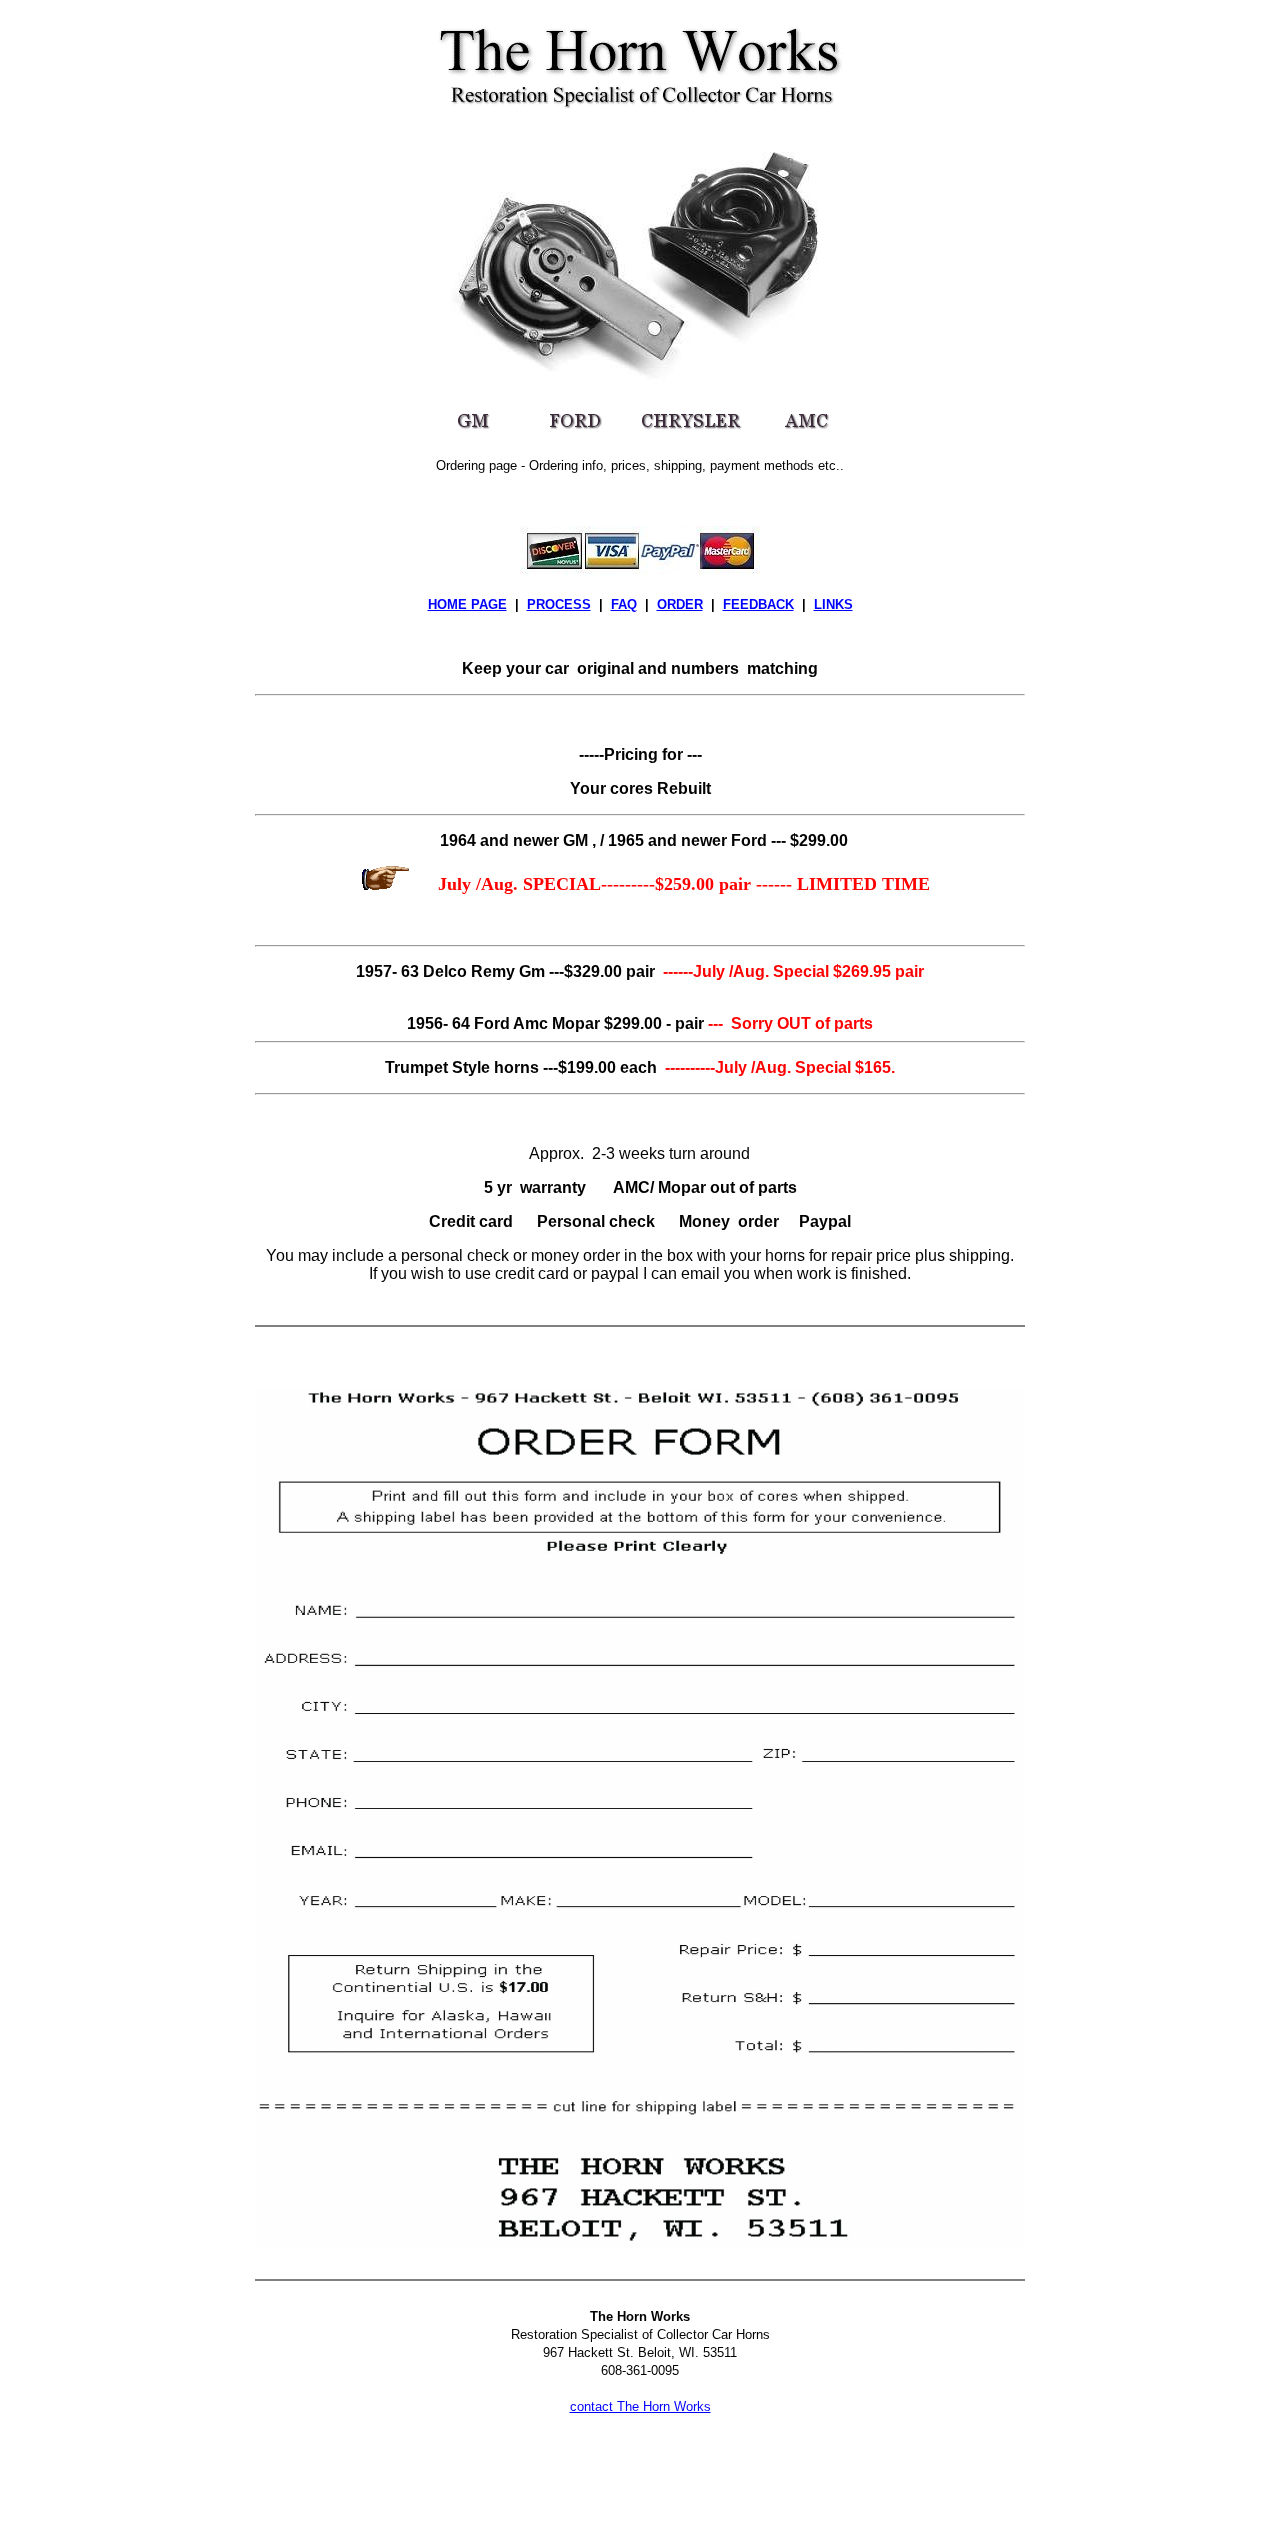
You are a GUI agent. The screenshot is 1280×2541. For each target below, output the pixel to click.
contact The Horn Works (640, 2406)
